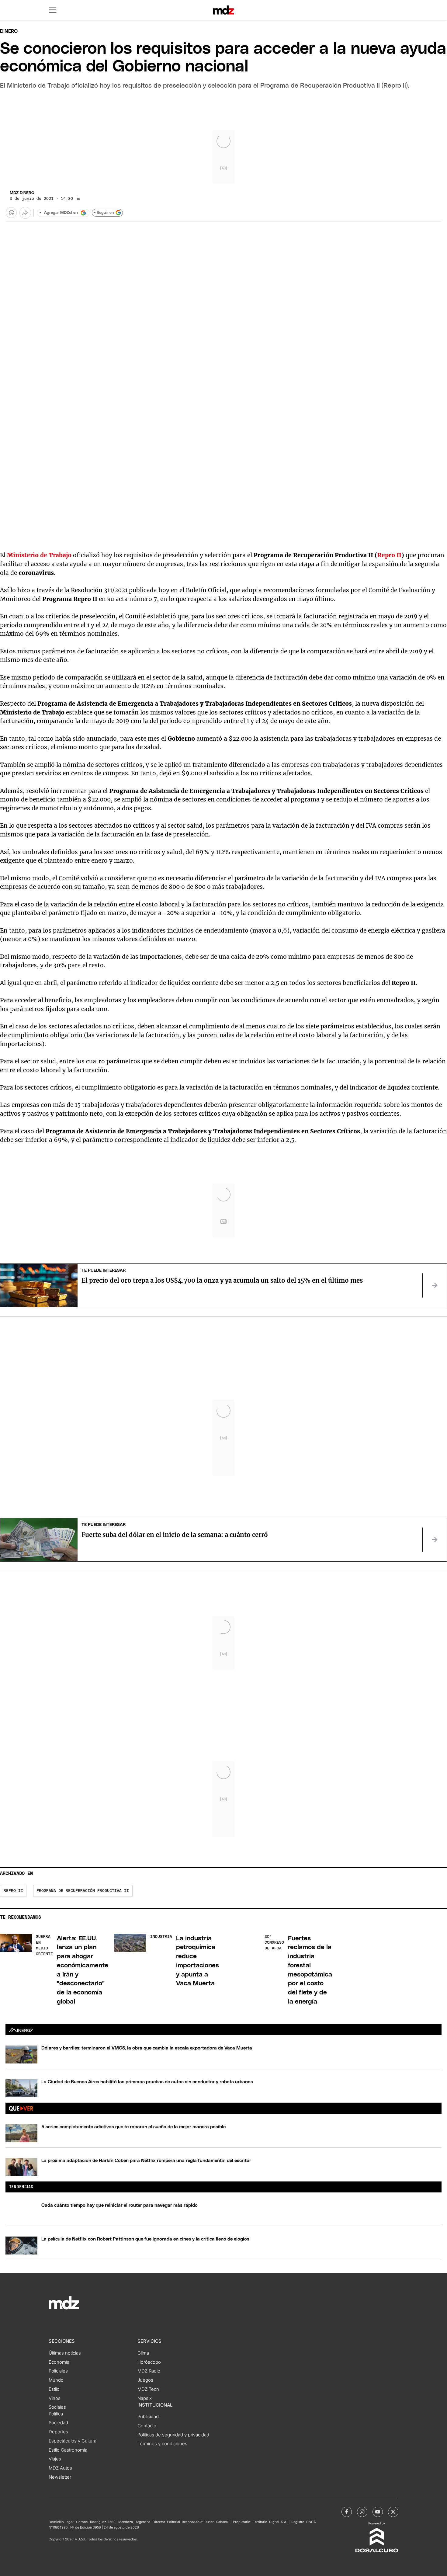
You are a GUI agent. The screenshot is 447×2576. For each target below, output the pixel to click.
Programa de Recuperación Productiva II (83, 1891)
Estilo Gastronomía (68, 2450)
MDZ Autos (60, 2468)
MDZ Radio (149, 2371)
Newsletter (60, 2477)
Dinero (9, 31)
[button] (53, 10)
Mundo (56, 2380)
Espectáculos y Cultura (73, 2441)
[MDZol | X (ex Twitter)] (393, 2512)
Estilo (54, 2389)
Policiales (58, 2371)
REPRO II (13, 1891)
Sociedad (58, 2423)
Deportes (58, 2432)
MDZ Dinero (22, 193)
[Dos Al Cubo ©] (377, 2551)
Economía (59, 2362)
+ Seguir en (104, 213)
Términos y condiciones (162, 2444)
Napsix (145, 2398)
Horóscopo (149, 2362)
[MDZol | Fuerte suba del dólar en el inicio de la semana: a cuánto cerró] (435, 1540)
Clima (143, 2353)
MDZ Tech (148, 2389)
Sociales (57, 2407)
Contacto (147, 2426)
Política (56, 2414)
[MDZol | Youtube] (378, 2512)
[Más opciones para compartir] (25, 213)
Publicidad (148, 2417)
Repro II (389, 555)
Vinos (55, 2398)
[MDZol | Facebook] (347, 2512)
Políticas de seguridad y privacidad (173, 2435)
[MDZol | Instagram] (362, 2512)
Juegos (145, 2380)
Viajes (55, 2459)
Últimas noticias (65, 2353)
